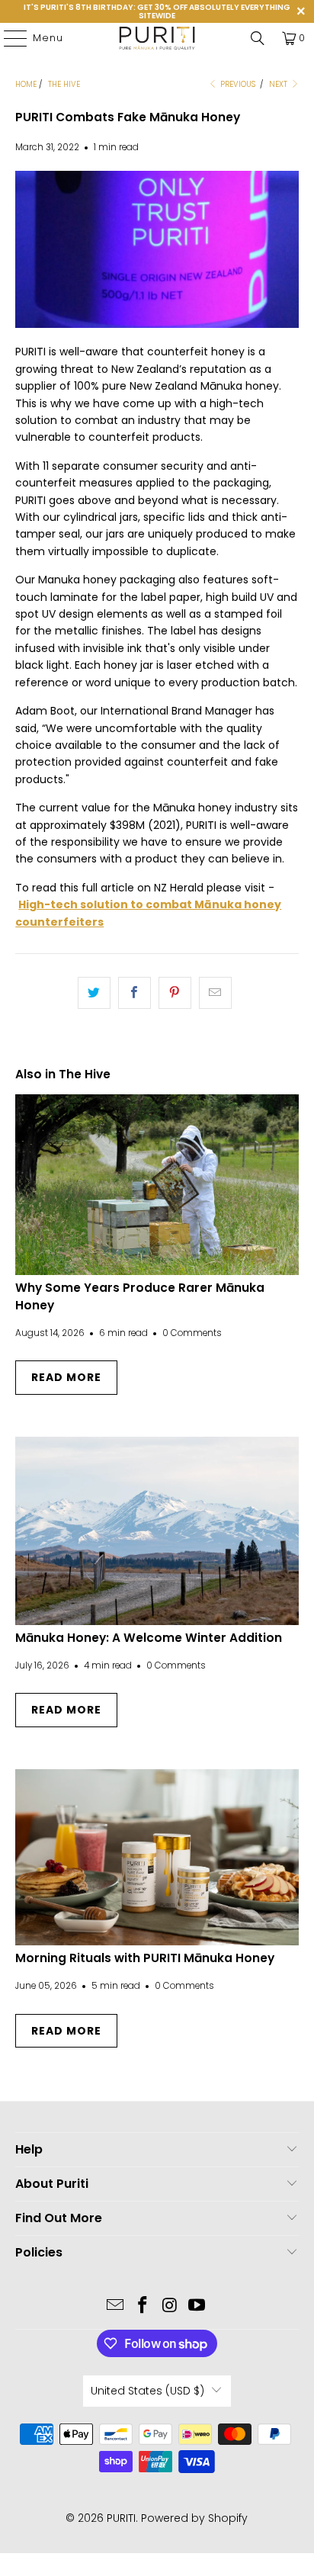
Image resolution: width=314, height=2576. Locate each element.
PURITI (121, 2518)
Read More (66, 1377)
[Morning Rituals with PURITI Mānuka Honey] (157, 1857)
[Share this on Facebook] (135, 993)
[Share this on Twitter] (94, 993)
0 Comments (192, 1333)
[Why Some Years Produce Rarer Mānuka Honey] (157, 1184)
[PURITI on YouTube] (197, 2306)
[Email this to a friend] (215, 993)
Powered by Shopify (194, 2518)
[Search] (258, 38)
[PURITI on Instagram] (170, 2306)
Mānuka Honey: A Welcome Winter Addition (149, 1638)
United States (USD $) (147, 2391)
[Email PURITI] (116, 2306)
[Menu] (8, 38)
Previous (237, 84)
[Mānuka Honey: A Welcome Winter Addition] (157, 1531)
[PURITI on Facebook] (143, 2306)
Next (279, 84)
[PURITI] (157, 38)
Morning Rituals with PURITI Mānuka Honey (145, 1958)
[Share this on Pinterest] (175, 993)
